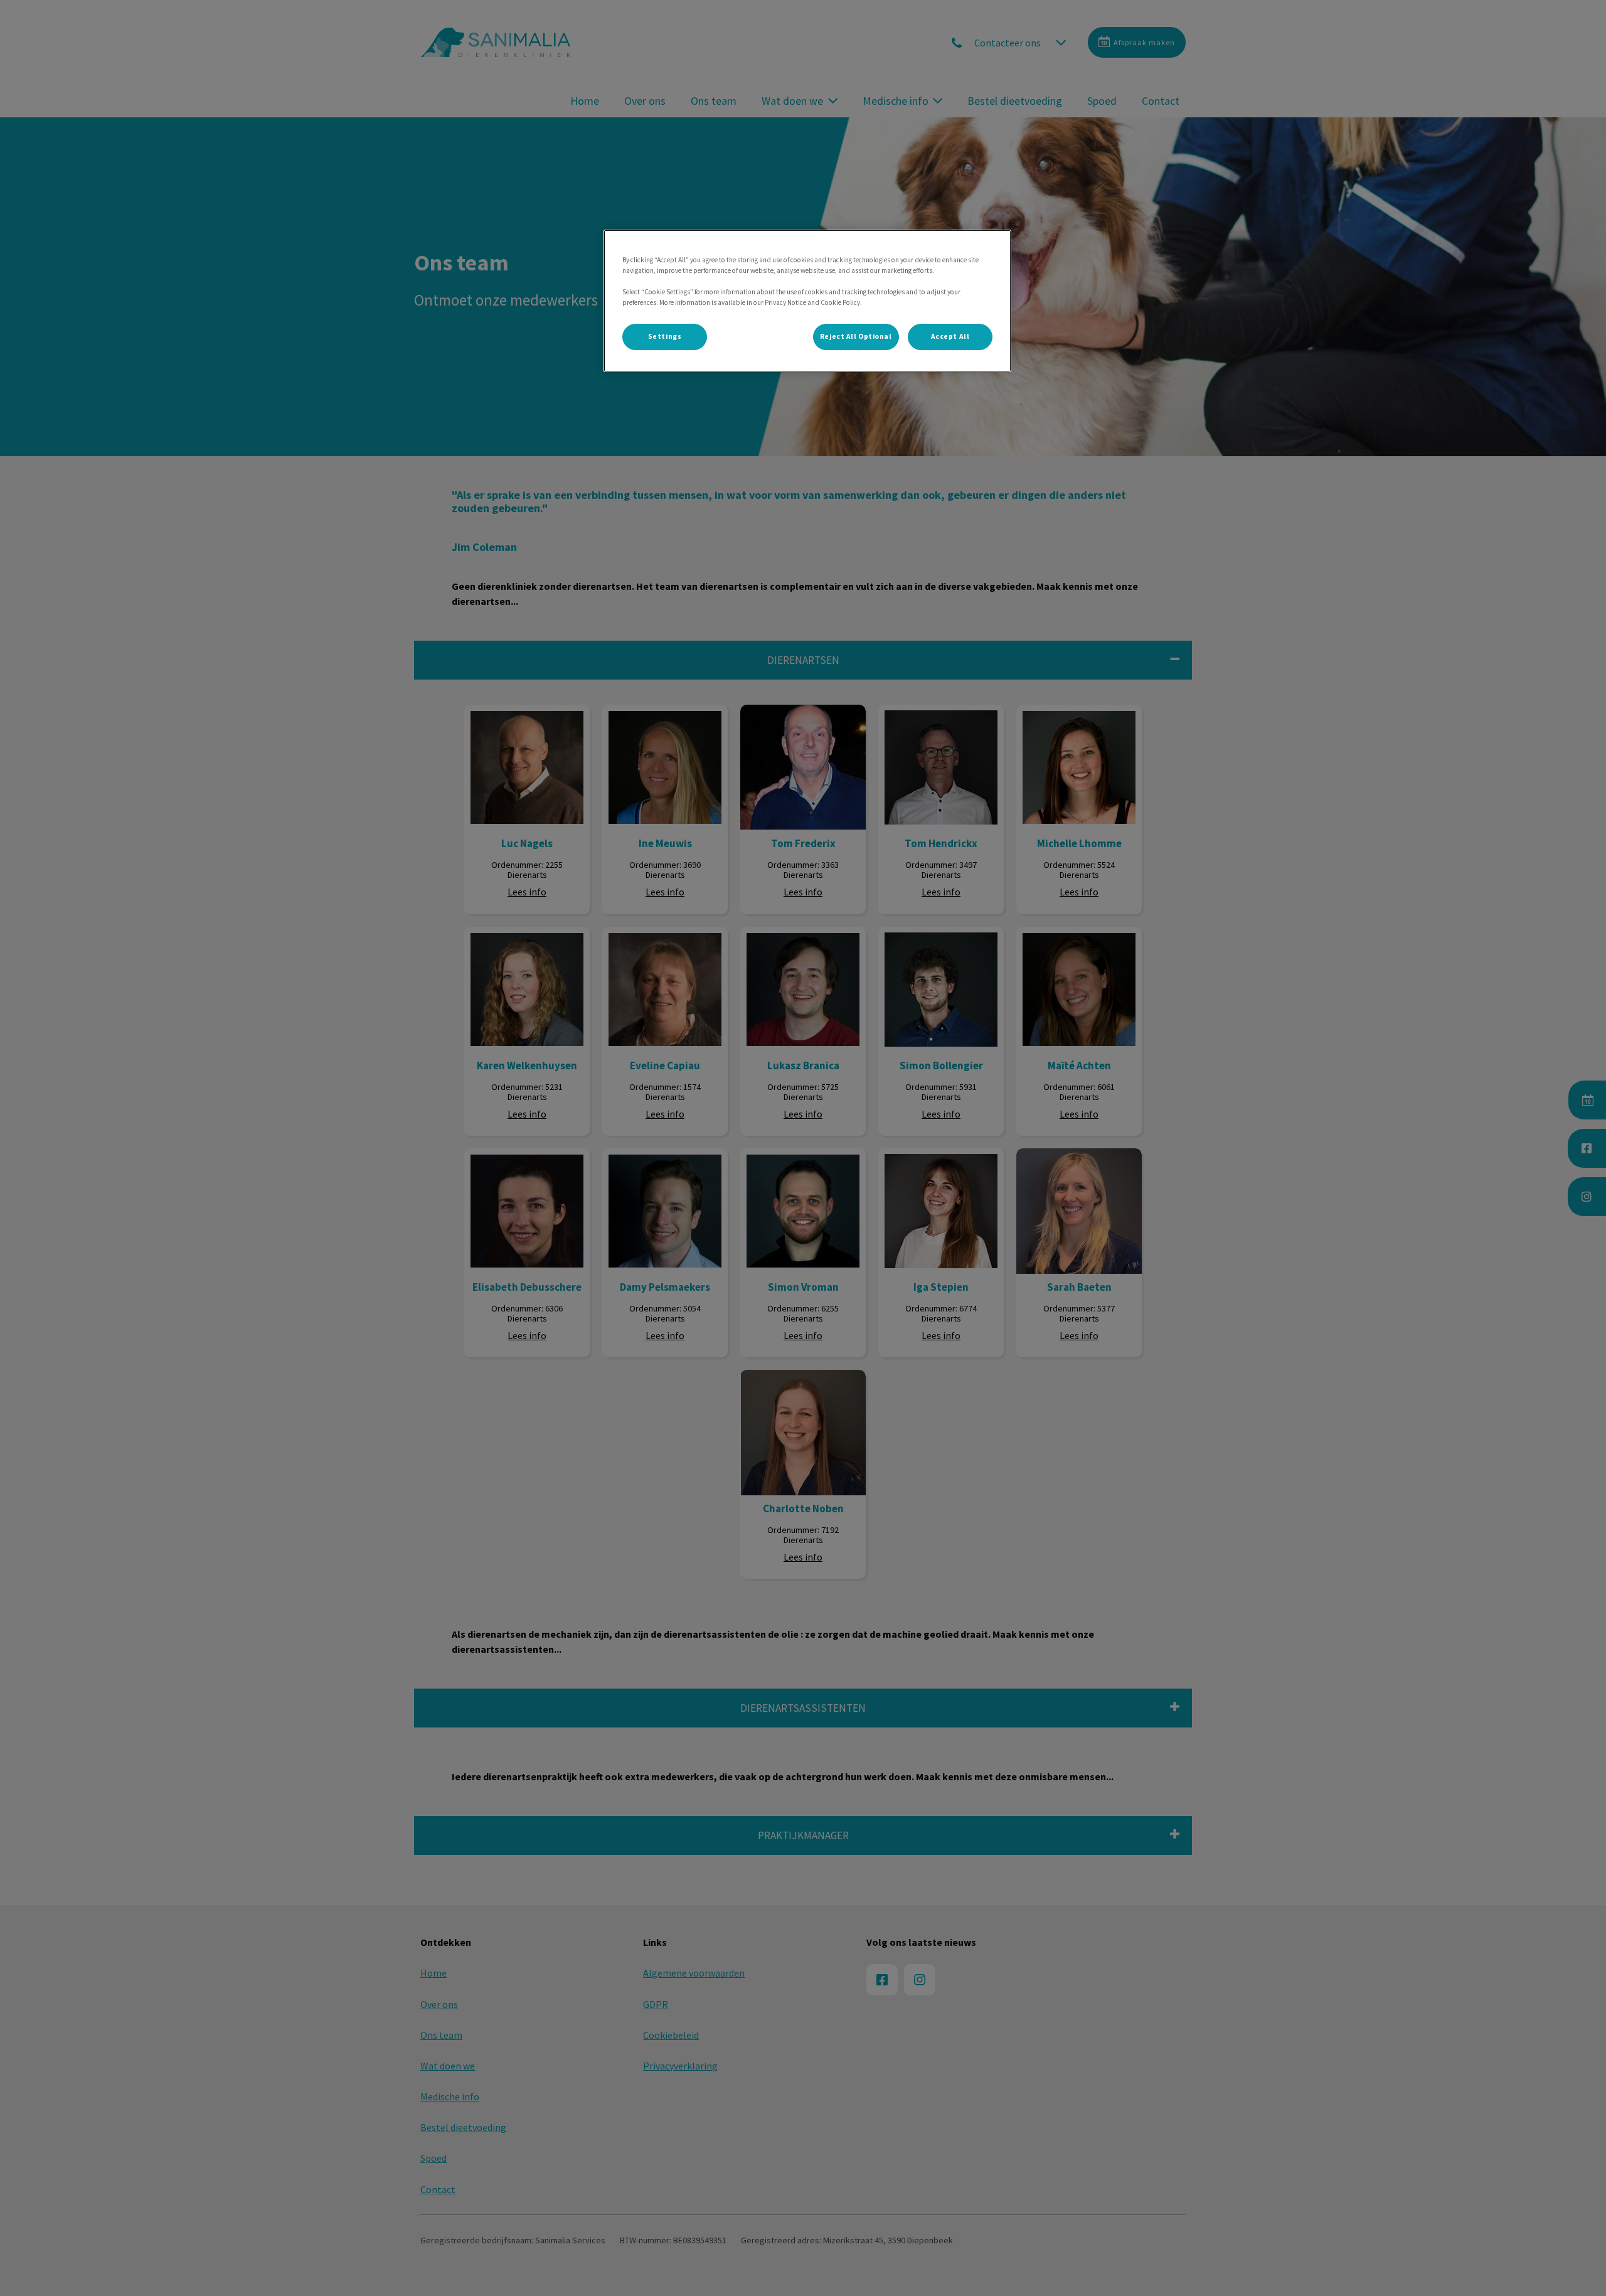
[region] (807, 301)
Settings (665, 336)
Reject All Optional (856, 336)
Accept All (950, 336)
